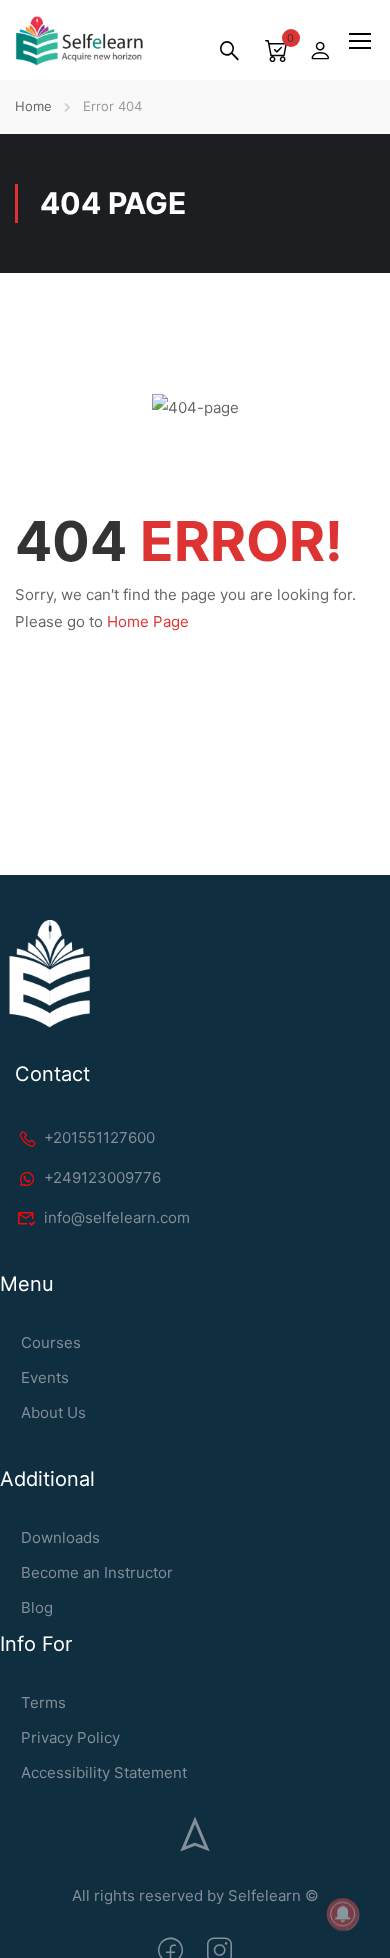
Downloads (60, 1537)
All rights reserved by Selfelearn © (195, 1895)
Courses (51, 1342)
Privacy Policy (70, 1737)
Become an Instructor (97, 1572)
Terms (43, 1702)
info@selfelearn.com (117, 1217)
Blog (37, 1607)
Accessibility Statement (104, 1772)
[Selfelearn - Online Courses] (79, 40)
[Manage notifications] (343, 1914)
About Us (53, 1412)
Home (33, 106)
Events (45, 1377)
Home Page (148, 621)
